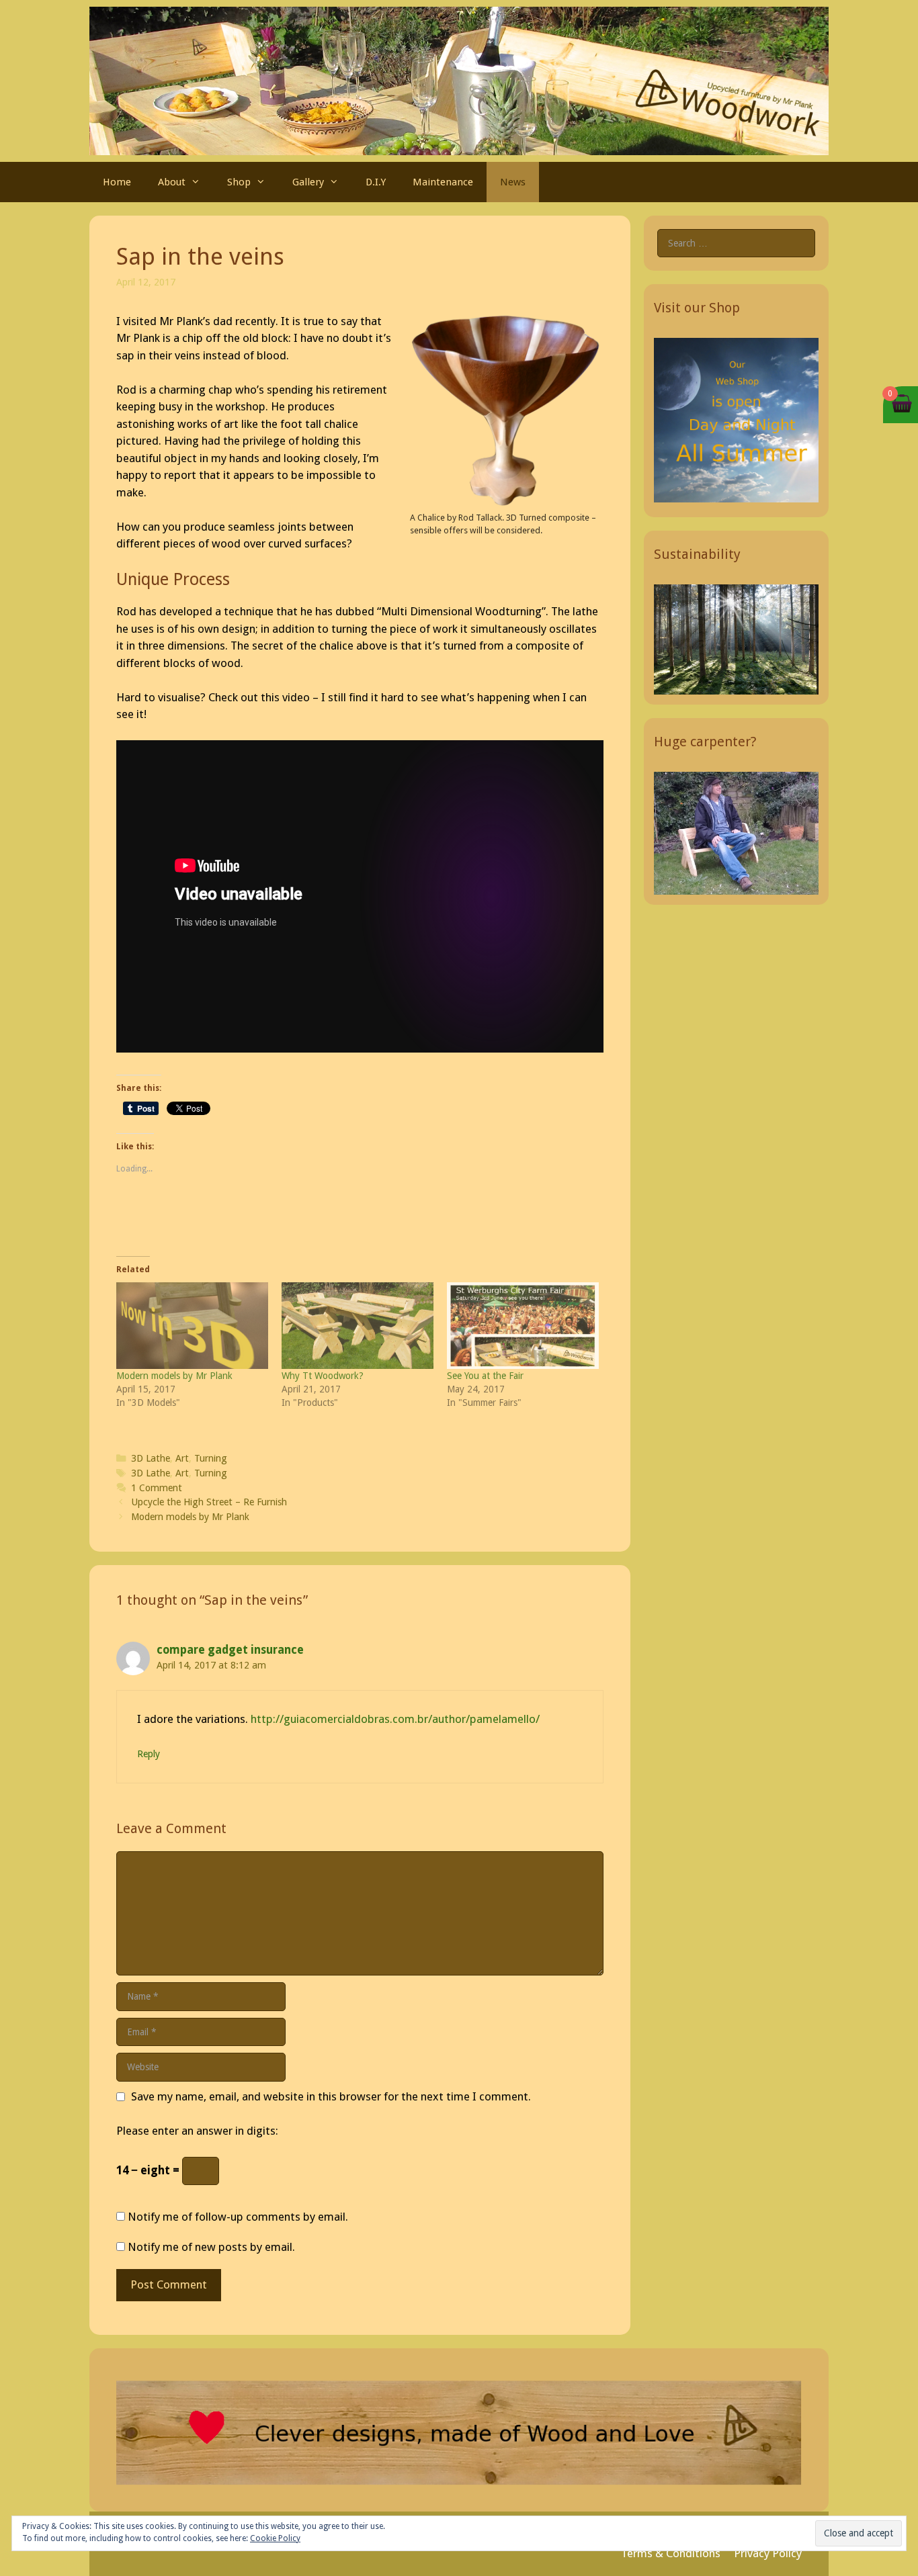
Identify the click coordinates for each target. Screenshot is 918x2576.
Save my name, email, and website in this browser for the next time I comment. (331, 2096)
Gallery (308, 182)
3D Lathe (151, 1458)
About (172, 182)
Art (182, 1458)
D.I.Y (376, 182)
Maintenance (443, 182)
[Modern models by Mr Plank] (192, 1326)
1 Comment (157, 1488)
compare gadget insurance (230, 1650)
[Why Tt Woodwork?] (358, 1326)
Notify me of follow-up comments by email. (238, 2217)
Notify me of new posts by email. (211, 2247)
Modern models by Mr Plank (174, 1376)
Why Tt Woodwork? (323, 1376)
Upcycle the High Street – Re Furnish (209, 1502)
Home (117, 182)
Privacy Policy (768, 2553)
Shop (239, 182)
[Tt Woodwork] (459, 80)
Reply (149, 1754)
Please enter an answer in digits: (197, 2131)
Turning (211, 1458)
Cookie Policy (275, 2538)
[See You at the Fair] (523, 1326)
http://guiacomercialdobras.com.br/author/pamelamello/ (395, 1719)
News (513, 182)
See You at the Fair (485, 1376)
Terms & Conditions (671, 2553)
